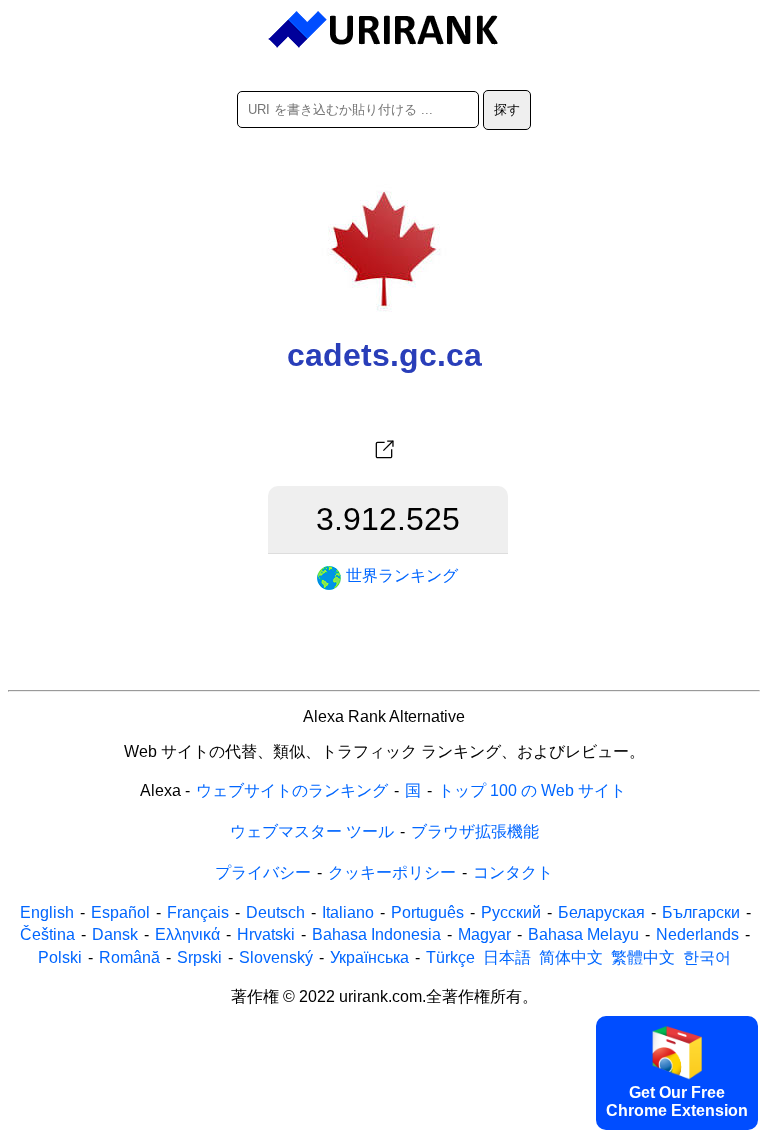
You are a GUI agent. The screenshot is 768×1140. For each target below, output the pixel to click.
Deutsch (275, 912)
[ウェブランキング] (384, 30)
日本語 (507, 957)
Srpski (199, 957)
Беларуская (601, 912)
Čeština (47, 934)
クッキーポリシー (392, 872)
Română (129, 957)
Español (120, 912)
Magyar (484, 934)
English (47, 912)
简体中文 (571, 957)
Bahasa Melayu (583, 934)
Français (198, 912)
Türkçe (450, 957)
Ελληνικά (187, 934)
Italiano (348, 912)
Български (701, 912)
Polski (60, 957)
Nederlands (697, 934)
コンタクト (513, 872)
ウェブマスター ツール (312, 831)
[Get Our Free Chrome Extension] (384, 1126)
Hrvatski (266, 934)
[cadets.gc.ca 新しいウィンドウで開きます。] (384, 450)
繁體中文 (643, 957)
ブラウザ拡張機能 (475, 831)
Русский (511, 912)
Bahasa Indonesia (376, 934)
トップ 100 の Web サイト (532, 790)
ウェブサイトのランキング (292, 790)
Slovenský (276, 957)
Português (427, 912)
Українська (369, 957)
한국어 (707, 957)
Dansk (115, 934)
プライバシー (263, 872)
